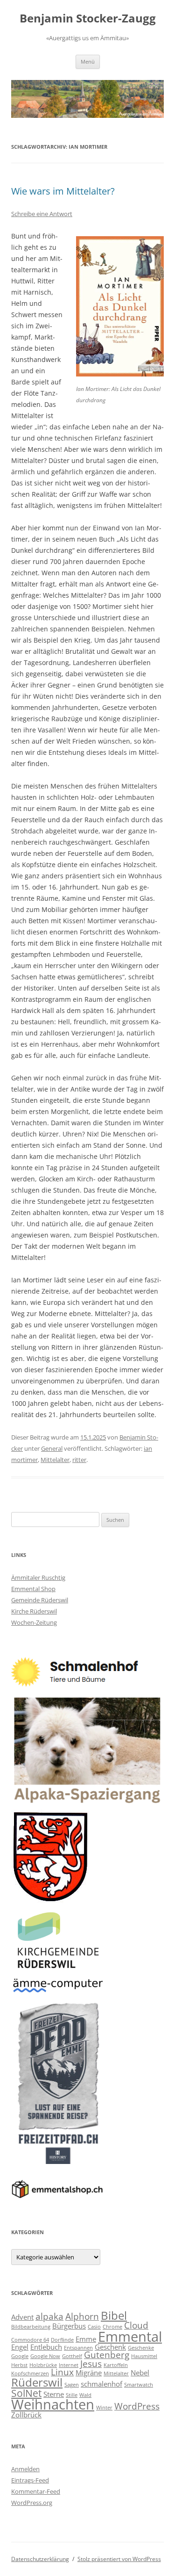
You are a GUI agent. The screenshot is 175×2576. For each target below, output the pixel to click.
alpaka (49, 2316)
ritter (79, 1460)
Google (20, 2356)
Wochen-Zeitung (34, 1622)
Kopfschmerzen (30, 2373)
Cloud (136, 2325)
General (52, 1448)
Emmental (130, 2337)
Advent (22, 2317)
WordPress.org (32, 2503)
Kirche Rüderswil (34, 1611)
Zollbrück (26, 2415)
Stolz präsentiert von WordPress (119, 2559)
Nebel (140, 2373)
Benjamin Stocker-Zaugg (88, 18)
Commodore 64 (30, 2340)
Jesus (91, 2363)
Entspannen (78, 2348)
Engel (20, 2347)
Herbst (19, 2365)
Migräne (89, 2373)
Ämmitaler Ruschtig (38, 1577)
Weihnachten (53, 2404)
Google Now (45, 2356)
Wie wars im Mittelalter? (63, 191)
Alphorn (82, 2316)
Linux (62, 2372)
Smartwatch (139, 2385)
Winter (104, 2408)
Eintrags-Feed (30, 2480)
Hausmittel (144, 2356)
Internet (69, 2365)
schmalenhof (101, 2384)
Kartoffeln (116, 2365)
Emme (86, 2339)
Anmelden (25, 2469)
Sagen (72, 2385)
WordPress (137, 2406)
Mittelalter (55, 1460)
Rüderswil (37, 2382)
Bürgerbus (69, 2326)
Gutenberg (107, 2355)
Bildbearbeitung (31, 2327)
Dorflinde (62, 2340)
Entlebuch (46, 2347)
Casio (94, 2327)
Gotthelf (72, 2356)
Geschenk (110, 2347)
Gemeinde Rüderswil (40, 1600)
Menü (88, 62)
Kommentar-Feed (36, 2491)
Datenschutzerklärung (40, 2559)
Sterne (54, 2394)
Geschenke (141, 2348)
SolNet (26, 2393)
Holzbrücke (43, 2365)
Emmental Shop (33, 1589)
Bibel (114, 2315)
